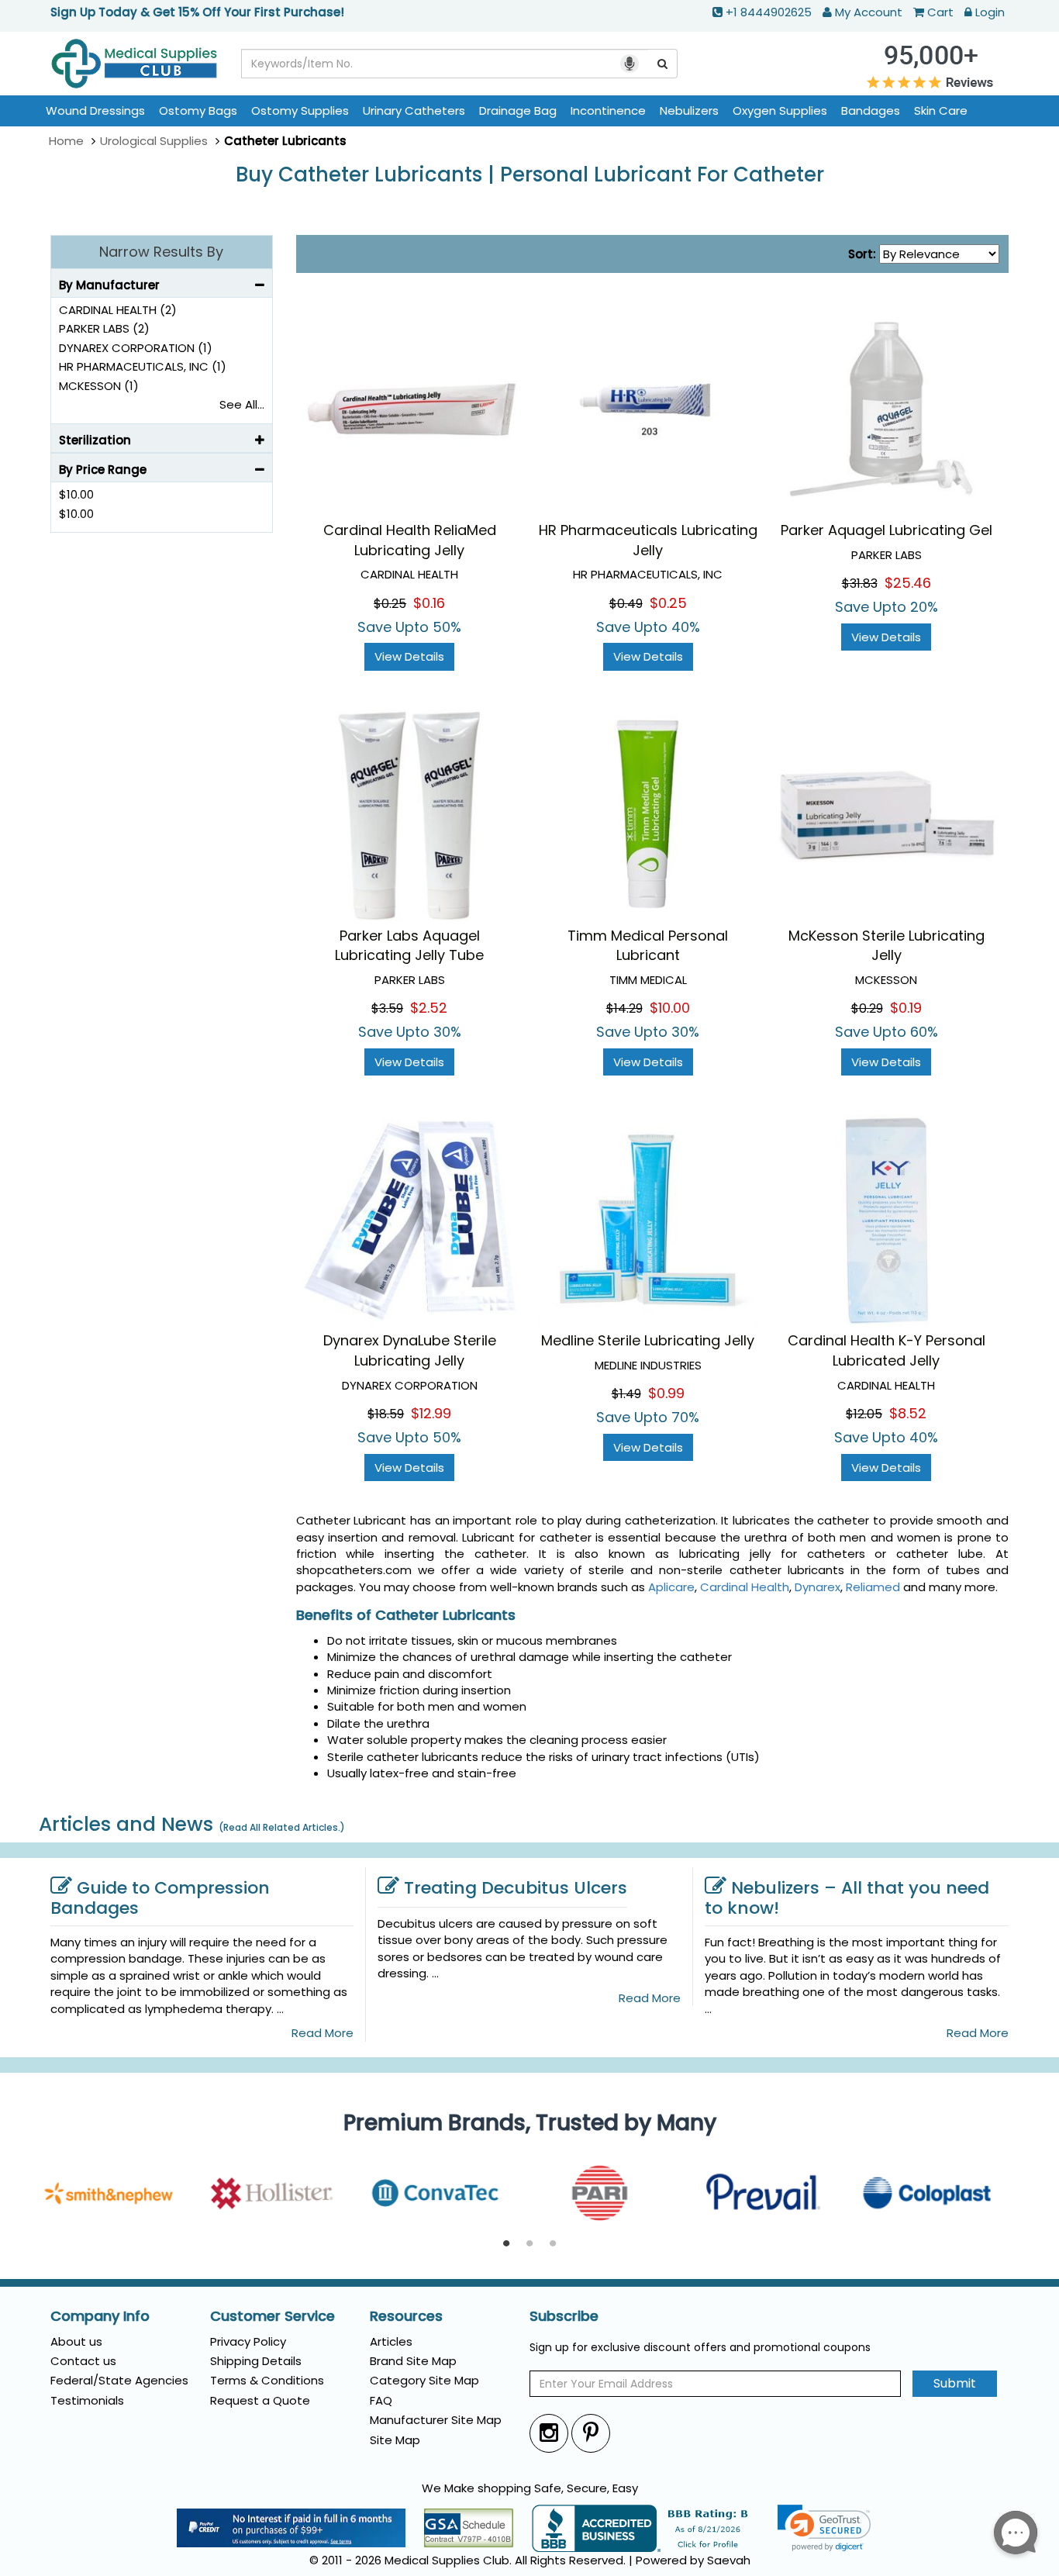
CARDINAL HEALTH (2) (118, 310)
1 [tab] (506, 2244)
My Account (869, 12)
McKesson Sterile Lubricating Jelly (887, 946)
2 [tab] (529, 2244)
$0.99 (666, 1393)
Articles (391, 2341)
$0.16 (429, 603)
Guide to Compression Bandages (160, 1898)
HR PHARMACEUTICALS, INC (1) (143, 366)
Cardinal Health (745, 1587)
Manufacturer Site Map (436, 2420)
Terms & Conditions (267, 2380)
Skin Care (941, 110)
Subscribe (564, 2316)
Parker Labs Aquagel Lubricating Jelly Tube (409, 946)
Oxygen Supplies (780, 110)
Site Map (395, 2440)
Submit (955, 2383)
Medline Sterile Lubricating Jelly (648, 1340)
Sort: (862, 254)
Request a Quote (260, 2400)
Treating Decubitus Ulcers (516, 1888)
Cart (940, 12)
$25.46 (908, 583)
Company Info (100, 2316)
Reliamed (873, 1587)
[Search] (663, 64)
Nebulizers (689, 110)
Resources (406, 2316)
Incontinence (608, 110)
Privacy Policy (248, 2341)
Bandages (871, 110)
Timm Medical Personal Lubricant (648, 946)
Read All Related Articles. (282, 1827)
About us (76, 2341)
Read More (323, 2033)
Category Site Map (424, 2380)
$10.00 (670, 1008)
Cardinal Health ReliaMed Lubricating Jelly (410, 540)
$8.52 (908, 1413)
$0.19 (906, 1008)
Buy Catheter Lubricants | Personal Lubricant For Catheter (530, 175)
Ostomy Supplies (300, 110)
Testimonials (87, 2400)
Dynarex (818, 1587)
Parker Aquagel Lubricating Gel (887, 530)
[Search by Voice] (630, 64)
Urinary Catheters (414, 110)
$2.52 (429, 1008)
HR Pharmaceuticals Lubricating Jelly (648, 540)
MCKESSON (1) (99, 386)
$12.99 (431, 1413)
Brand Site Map (413, 2361)
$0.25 (668, 603)
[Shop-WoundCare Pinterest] (591, 2433)
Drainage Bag (518, 110)
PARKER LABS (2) (104, 328)
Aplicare (671, 1587)
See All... (242, 404)
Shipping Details (256, 2361)
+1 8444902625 (769, 12)
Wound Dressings (95, 110)
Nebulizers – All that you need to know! (847, 1898)
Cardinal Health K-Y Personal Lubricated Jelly (887, 1350)
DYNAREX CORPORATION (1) (136, 348)
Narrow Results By (161, 252)
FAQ (381, 2400)
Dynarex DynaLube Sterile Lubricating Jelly (410, 1350)
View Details (409, 656)
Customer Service (273, 2316)
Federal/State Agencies (119, 2380)
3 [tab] (553, 2244)
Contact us (83, 2361)
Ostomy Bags (198, 110)
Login (990, 12)
